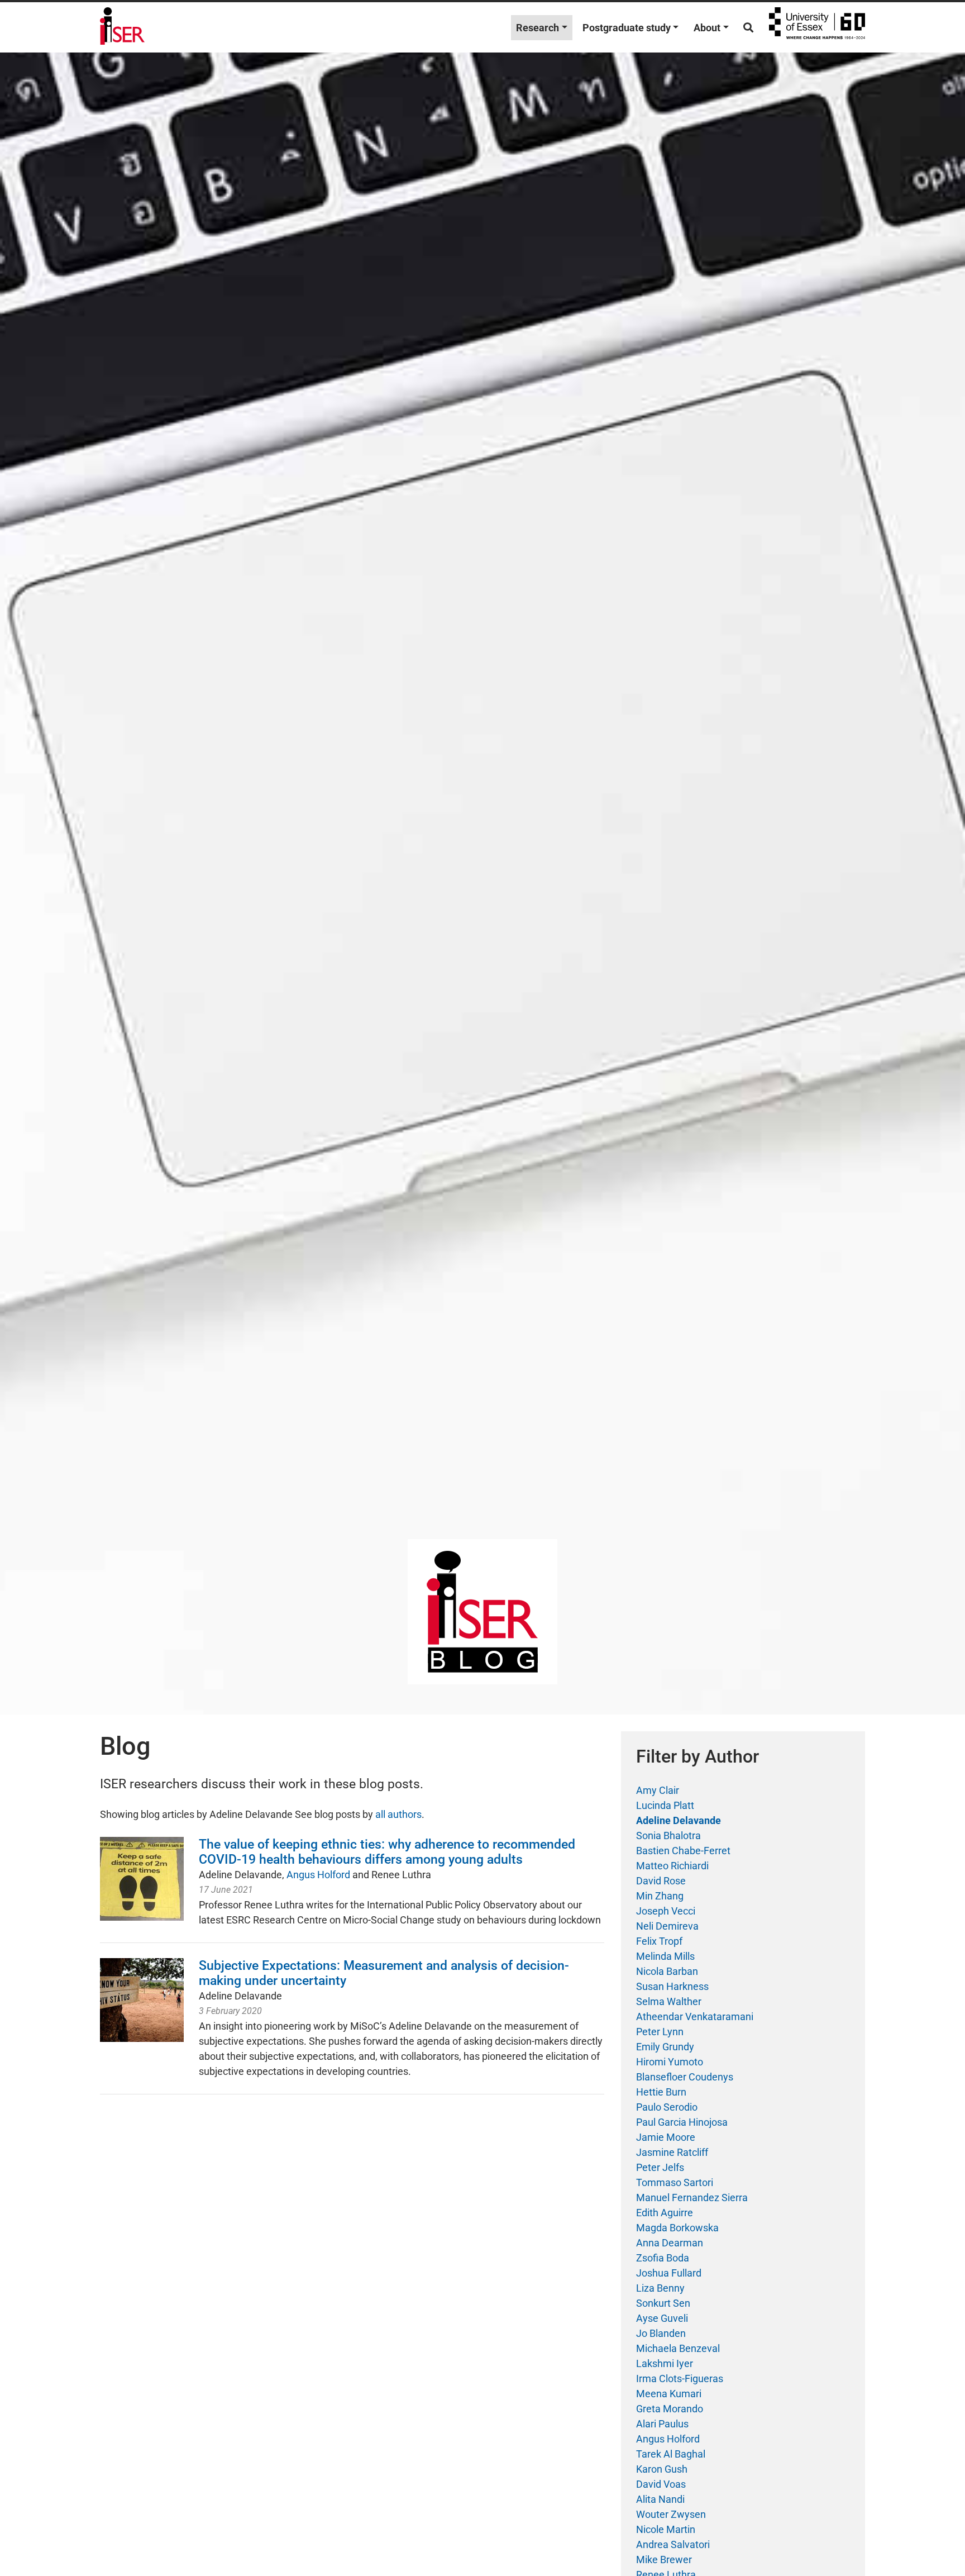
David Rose (661, 1881)
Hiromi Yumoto (670, 2062)
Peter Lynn (660, 2032)
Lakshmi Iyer (665, 2363)
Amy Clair (658, 1790)
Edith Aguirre (665, 2213)
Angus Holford (318, 1875)
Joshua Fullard (669, 2273)
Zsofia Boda (663, 2258)
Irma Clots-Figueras (680, 2379)
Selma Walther (669, 2001)
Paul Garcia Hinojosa (682, 2122)
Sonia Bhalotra (668, 1835)
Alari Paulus (662, 2424)
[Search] (748, 28)
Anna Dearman (670, 2243)
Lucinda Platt (665, 1805)
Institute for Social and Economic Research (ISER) (122, 27)
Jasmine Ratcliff (672, 2152)
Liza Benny (660, 2288)
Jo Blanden (661, 2333)
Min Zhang (660, 1896)
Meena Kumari (669, 2394)
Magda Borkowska (677, 2228)
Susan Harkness (672, 1986)
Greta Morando (670, 2409)
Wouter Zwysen (671, 2514)
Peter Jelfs (660, 2167)
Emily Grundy (665, 2047)
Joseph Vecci (666, 1911)
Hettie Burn (661, 2092)
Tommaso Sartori (675, 2182)
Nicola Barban (667, 1971)
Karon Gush (662, 2469)
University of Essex (817, 27)
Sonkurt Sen (663, 2303)
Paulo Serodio (667, 2107)
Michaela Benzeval (678, 2348)
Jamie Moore (666, 2137)
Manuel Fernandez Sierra (692, 2198)
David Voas (661, 2484)
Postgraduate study (627, 28)
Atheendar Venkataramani (695, 2016)
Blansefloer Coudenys (685, 2077)
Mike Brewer (664, 2560)
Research (538, 28)
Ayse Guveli (662, 2318)
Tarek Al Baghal (671, 2454)
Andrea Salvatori (673, 2544)
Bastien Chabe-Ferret (683, 1851)
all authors (398, 1814)
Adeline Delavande (679, 1820)
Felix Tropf (659, 1941)
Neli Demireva (667, 1926)
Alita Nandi (660, 2499)
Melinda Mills (665, 1956)
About (707, 28)
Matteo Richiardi (672, 1866)
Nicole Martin (666, 2529)
